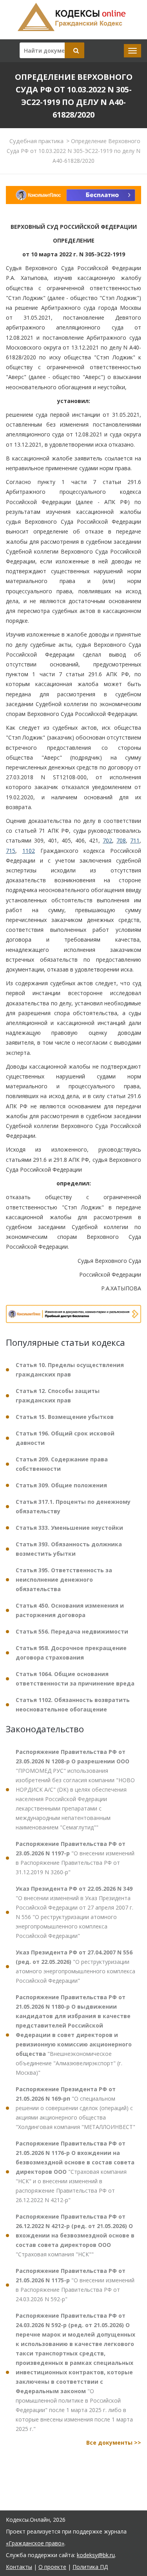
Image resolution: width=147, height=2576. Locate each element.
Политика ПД (90, 2567)
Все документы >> (114, 2443)
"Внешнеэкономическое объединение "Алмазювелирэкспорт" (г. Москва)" (74, 2035)
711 (135, 840)
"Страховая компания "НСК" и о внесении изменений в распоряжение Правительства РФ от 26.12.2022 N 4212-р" (75, 2172)
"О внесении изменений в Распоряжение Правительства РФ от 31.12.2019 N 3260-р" (75, 1858)
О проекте (52, 2567)
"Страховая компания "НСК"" (75, 2235)
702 (107, 840)
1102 (29, 851)
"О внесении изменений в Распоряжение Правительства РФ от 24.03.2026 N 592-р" (75, 2285)
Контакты (19, 2567)
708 (121, 840)
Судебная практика (36, 141)
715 (11, 851)
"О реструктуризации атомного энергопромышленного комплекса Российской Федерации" (75, 1966)
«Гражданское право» (35, 2543)
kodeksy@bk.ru (96, 2555)
